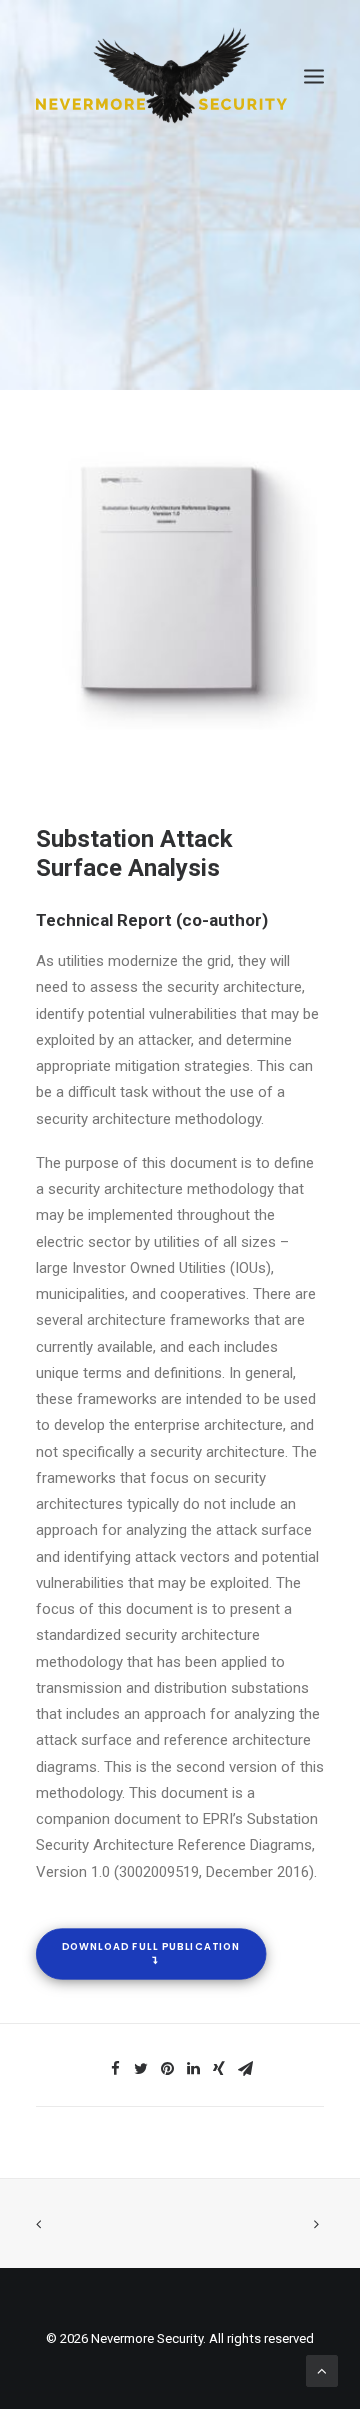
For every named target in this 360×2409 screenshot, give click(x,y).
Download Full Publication (151, 1947)
